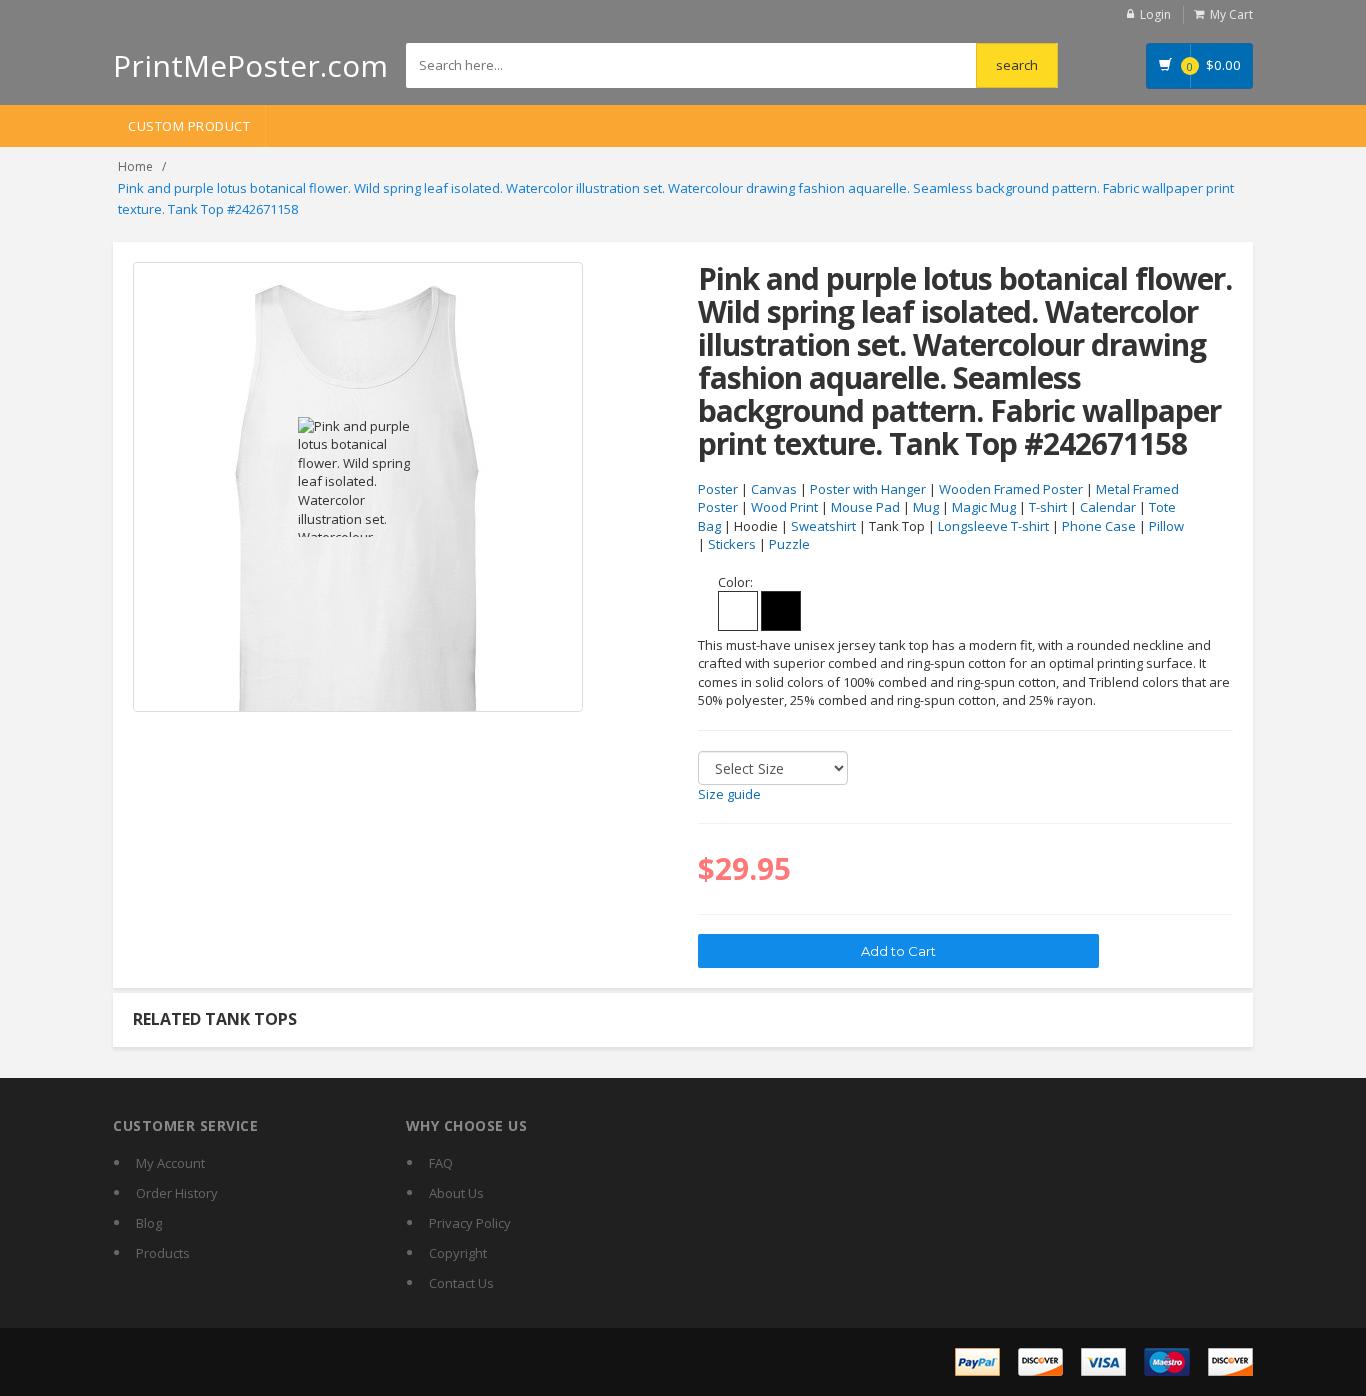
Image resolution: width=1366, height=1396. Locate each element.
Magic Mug (984, 507)
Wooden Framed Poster (1011, 489)
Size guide (729, 794)
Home (135, 166)
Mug (926, 507)
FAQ (441, 1163)
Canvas (774, 489)
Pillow (1166, 526)
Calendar (1108, 507)
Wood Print (784, 507)
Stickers (732, 544)
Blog (149, 1223)
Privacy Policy (470, 1223)
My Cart (1231, 14)
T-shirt (1048, 507)
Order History (177, 1193)
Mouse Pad (865, 507)
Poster (718, 489)
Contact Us (461, 1283)
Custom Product (189, 126)
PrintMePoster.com (250, 65)
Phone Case (1099, 526)
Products (163, 1253)
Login (1155, 14)
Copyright (458, 1253)
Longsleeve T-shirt (993, 526)
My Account (170, 1163)
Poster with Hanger (868, 489)
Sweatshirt (823, 526)
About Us (456, 1193)
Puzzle (789, 544)
